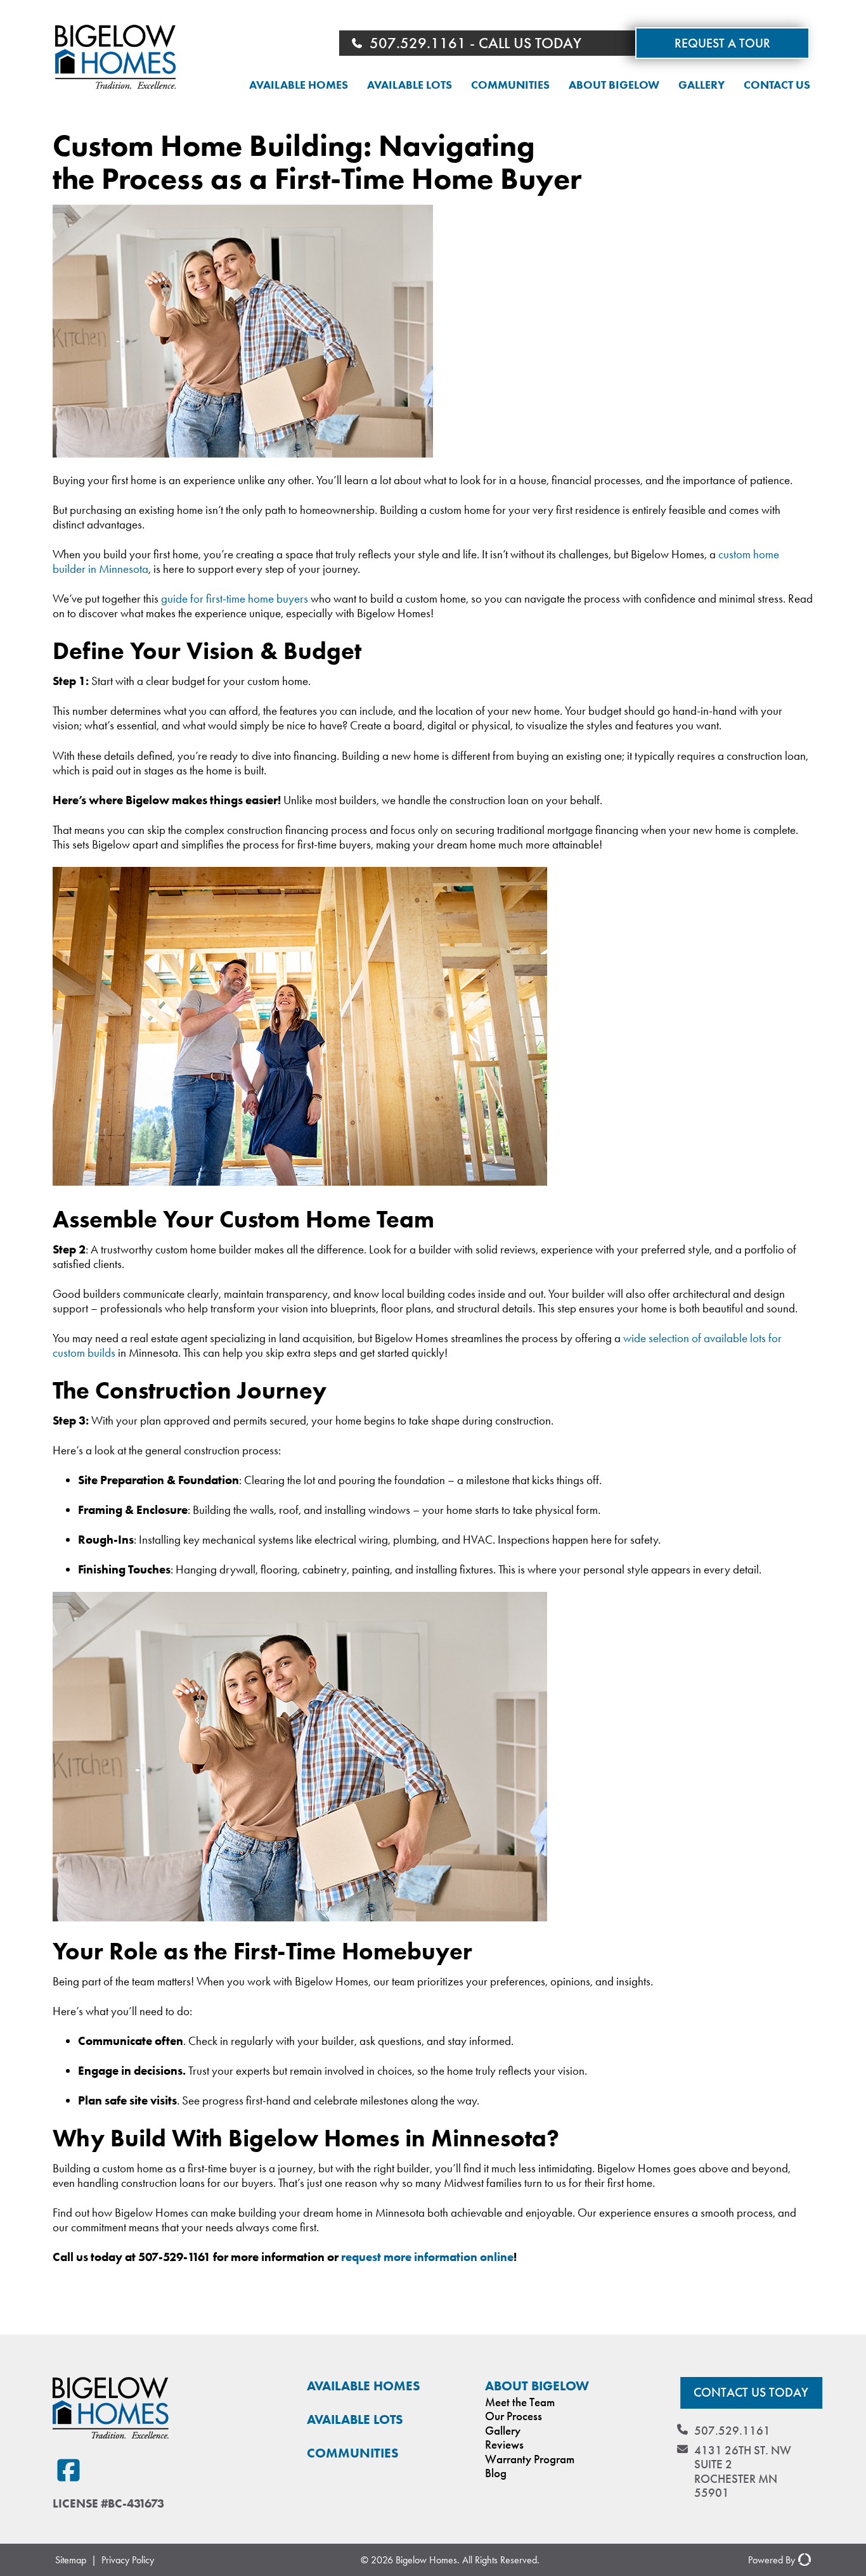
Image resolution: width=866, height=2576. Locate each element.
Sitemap (71, 2560)
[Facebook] (68, 2471)
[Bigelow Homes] (115, 58)
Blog (496, 2473)
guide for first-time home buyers (235, 599)
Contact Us (777, 85)
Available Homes (299, 85)
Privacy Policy (128, 2560)
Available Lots (410, 85)
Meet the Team (520, 2402)
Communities (510, 85)
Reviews (504, 2445)
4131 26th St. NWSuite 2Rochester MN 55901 (743, 2472)
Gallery (701, 85)
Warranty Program (530, 2459)
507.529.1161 (732, 2431)
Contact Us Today (751, 2393)
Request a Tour (722, 43)
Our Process (514, 2416)
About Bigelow (614, 85)
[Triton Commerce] (803, 2560)
